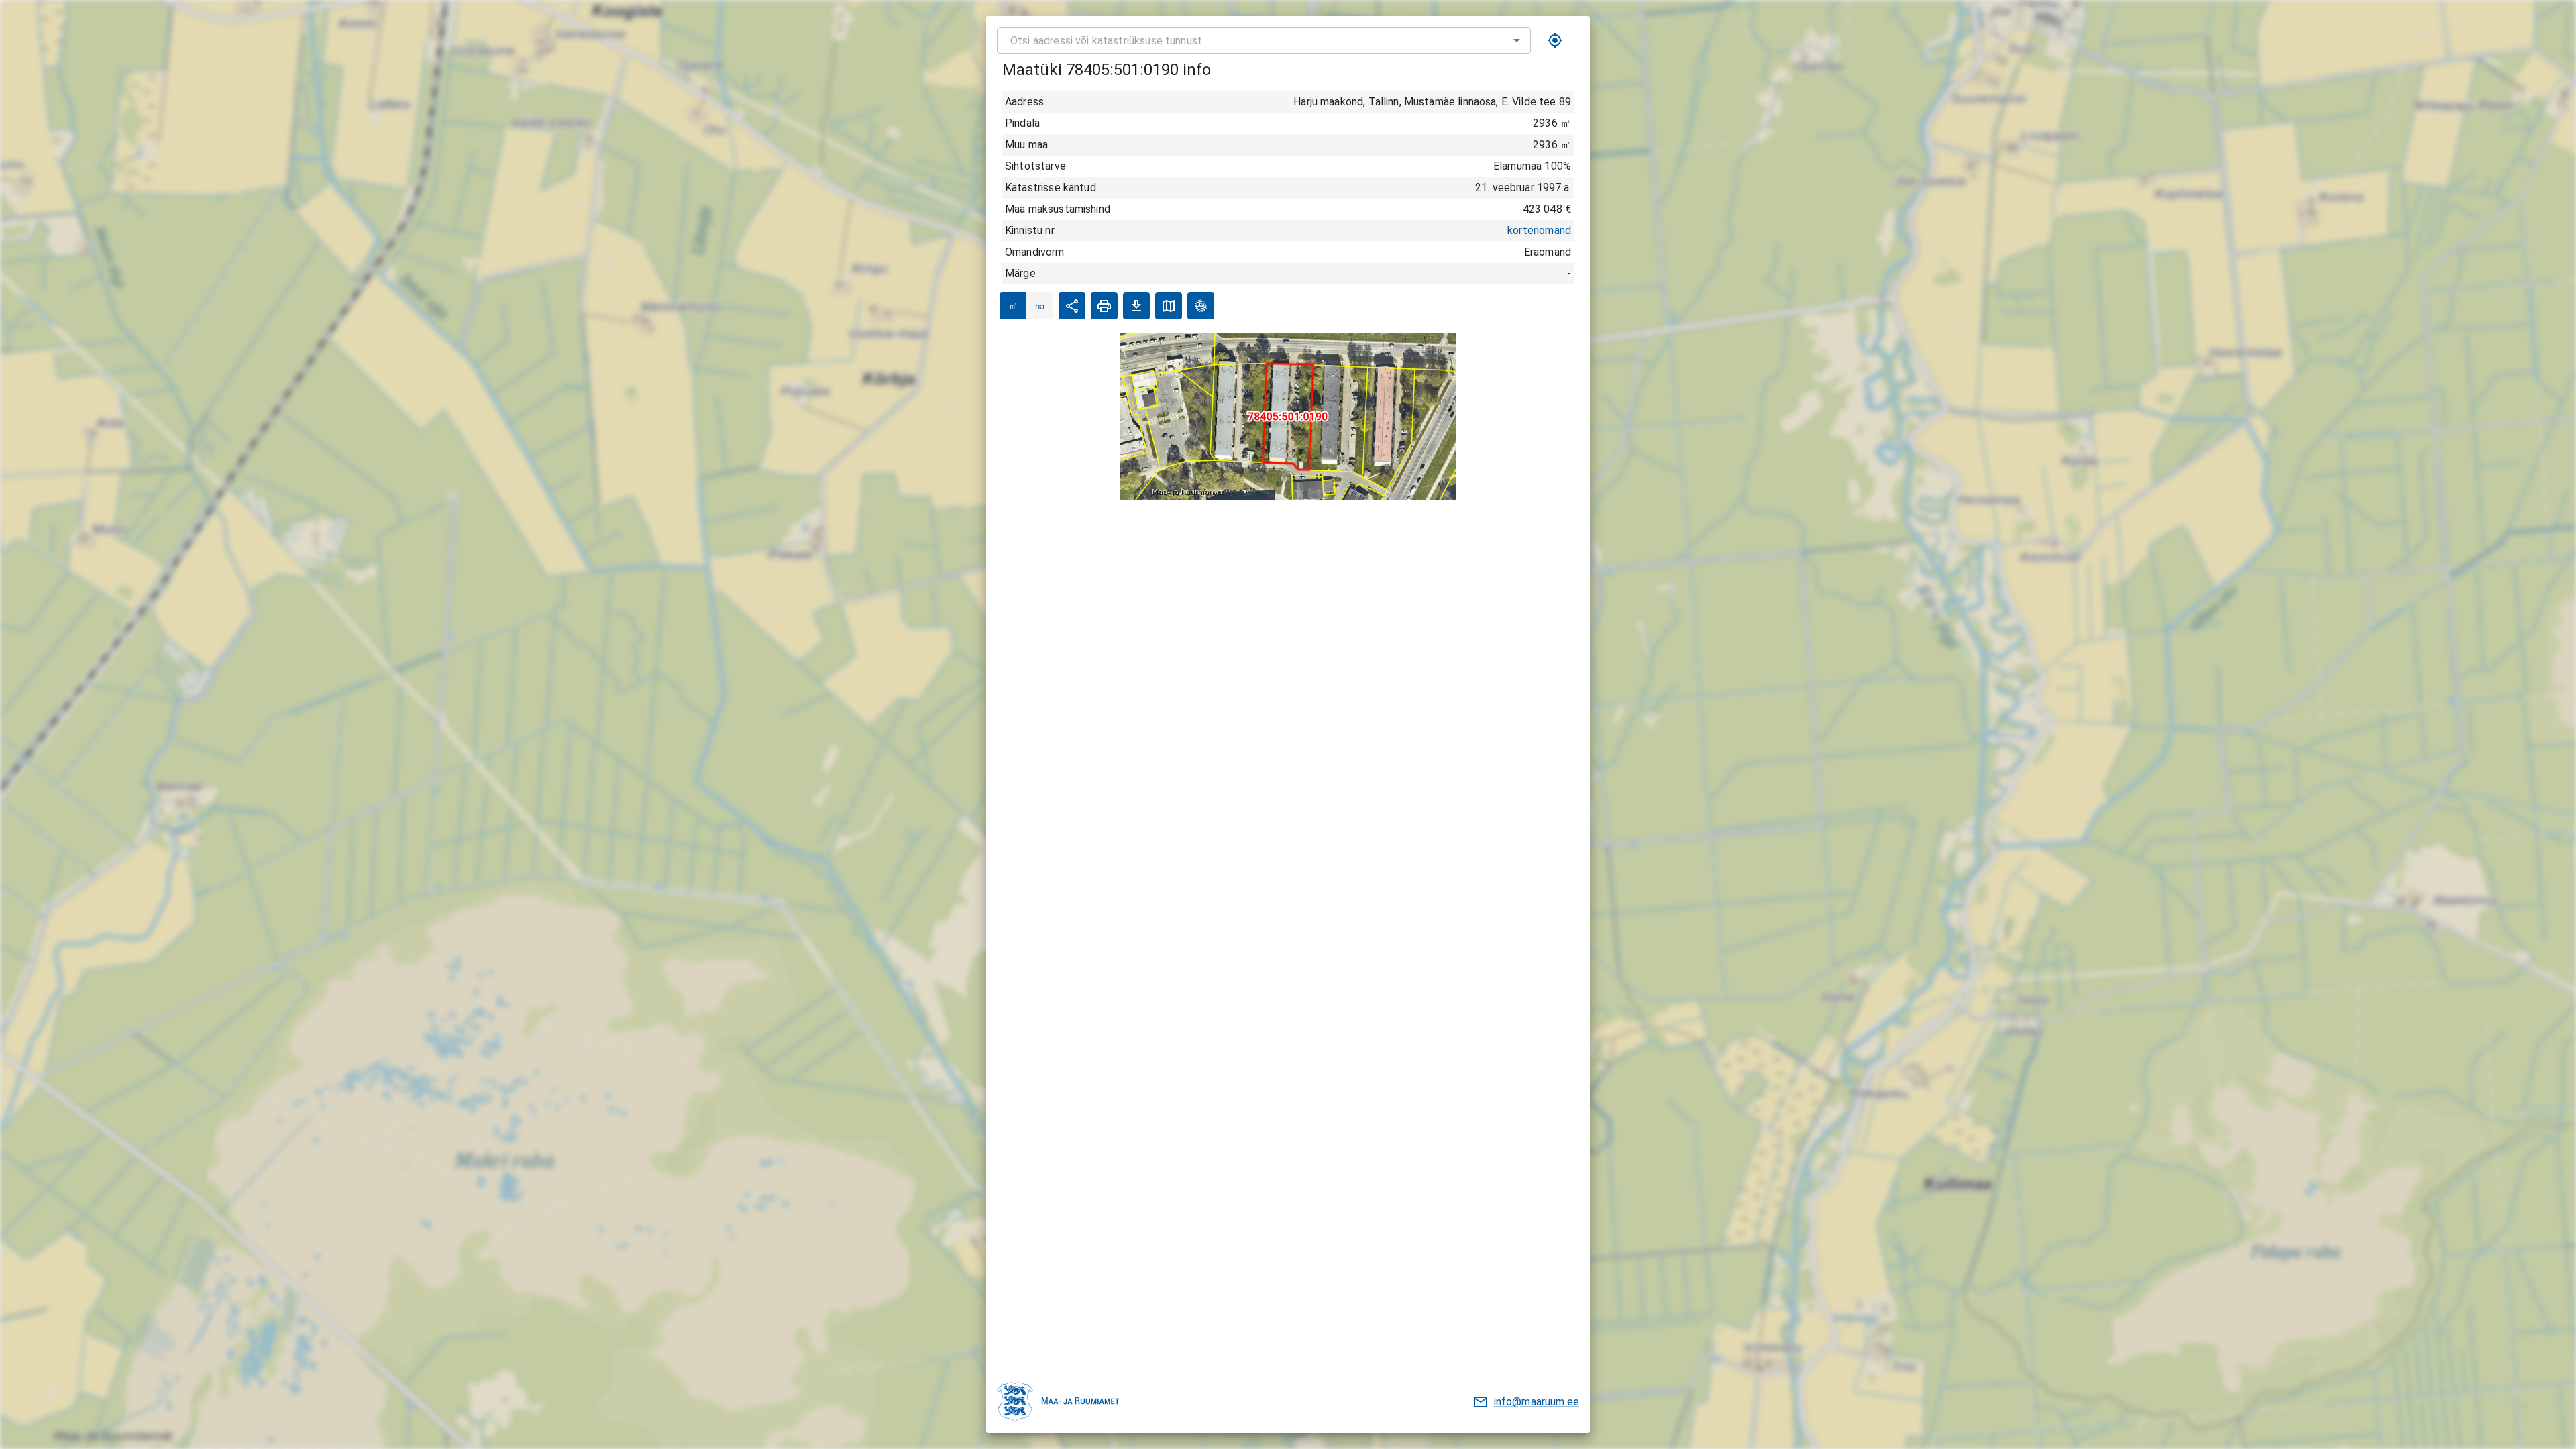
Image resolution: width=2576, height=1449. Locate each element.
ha (1040, 306)
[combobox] (1264, 40)
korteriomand (1539, 230)
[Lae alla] (1136, 306)
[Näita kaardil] (1169, 306)
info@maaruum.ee (1537, 1402)
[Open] (1517, 40)
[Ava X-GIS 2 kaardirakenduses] (1201, 306)
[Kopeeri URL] (1072, 306)
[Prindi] (1104, 306)
